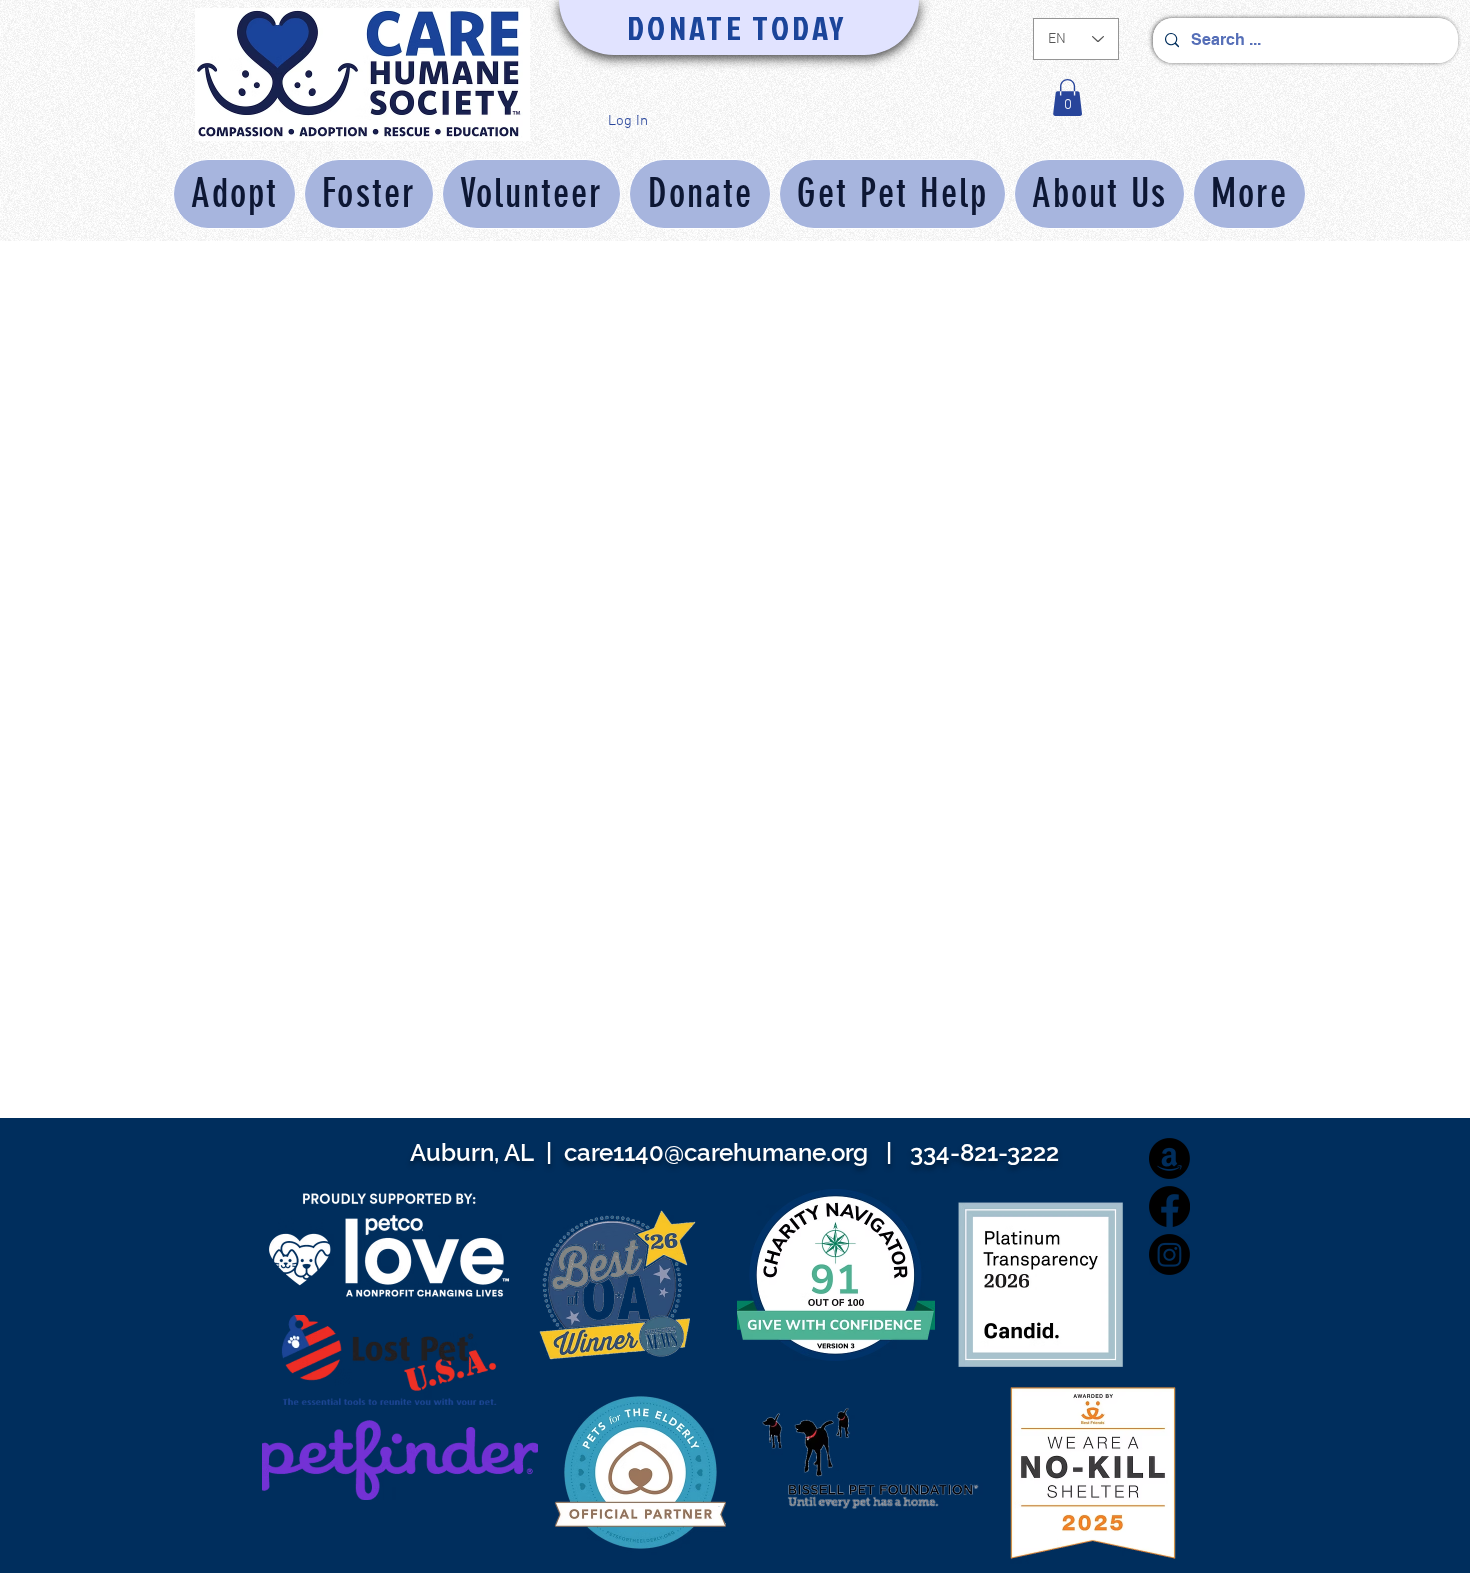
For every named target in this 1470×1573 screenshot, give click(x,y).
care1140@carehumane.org (716, 1152)
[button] (1067, 97)
